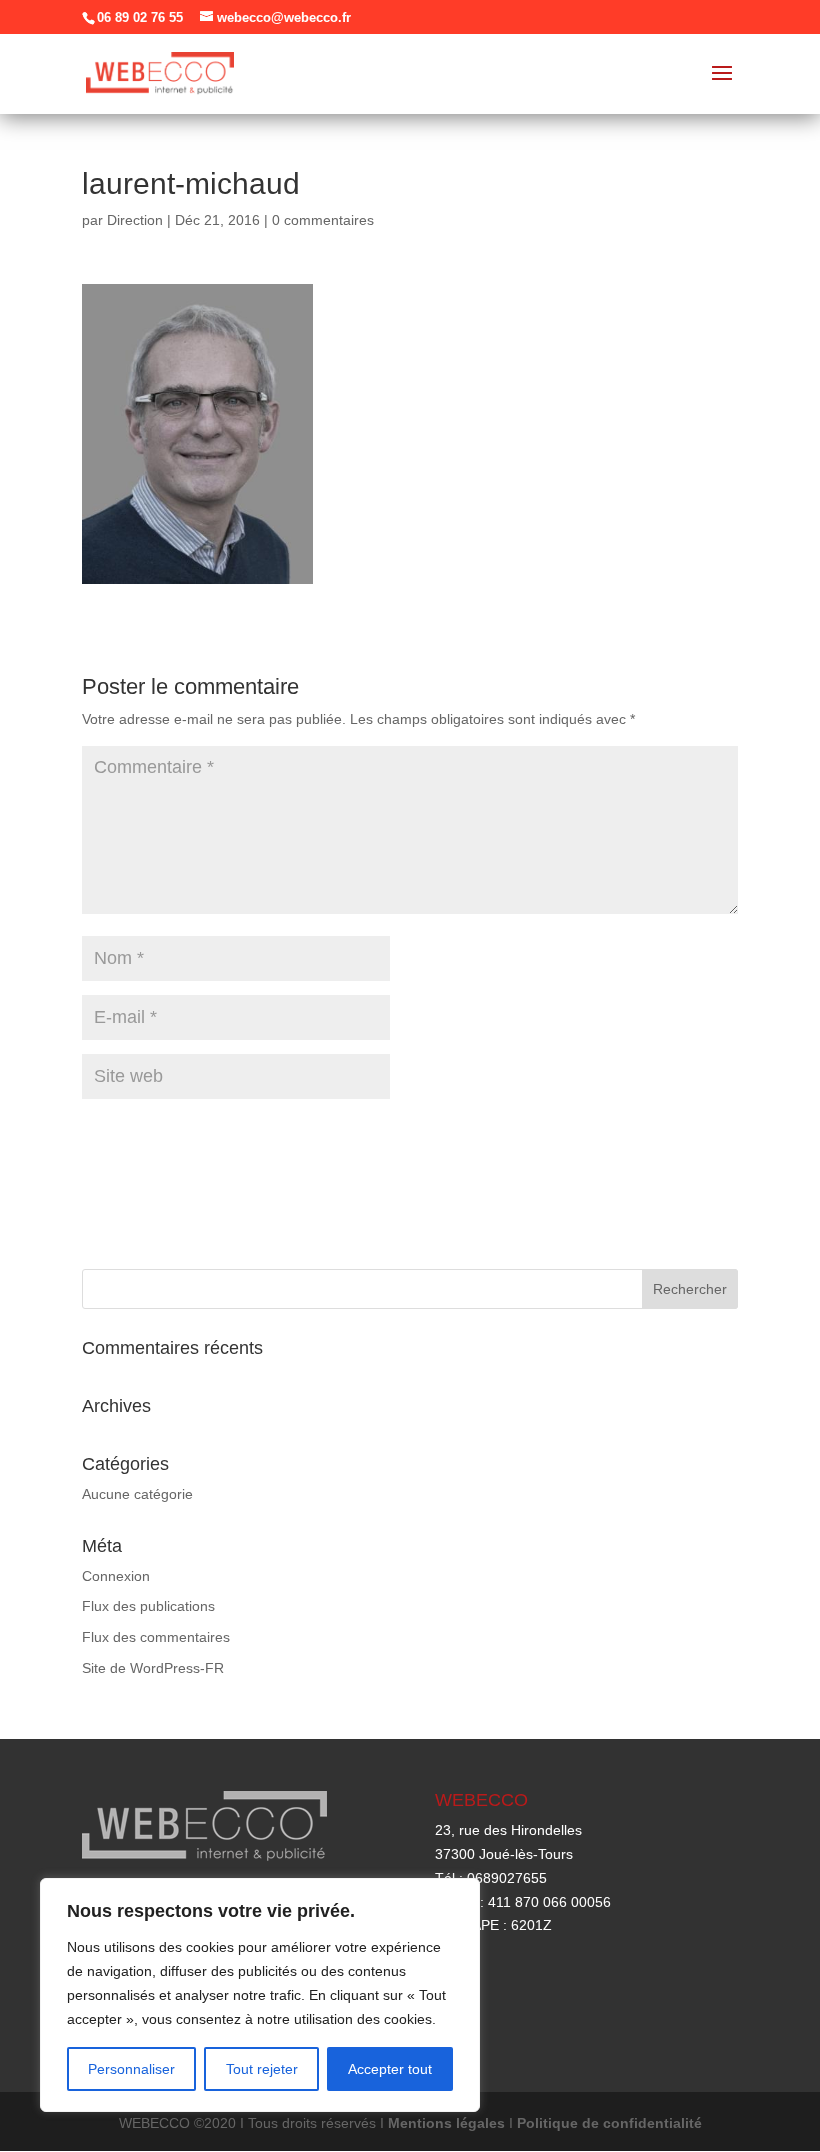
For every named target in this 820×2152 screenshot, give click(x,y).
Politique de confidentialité (609, 2123)
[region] (260, 1995)
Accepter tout (390, 2069)
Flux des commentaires (156, 1637)
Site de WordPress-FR (153, 1668)
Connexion (116, 1576)
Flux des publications (148, 1606)
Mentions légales (446, 2123)
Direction (135, 220)
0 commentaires (323, 220)
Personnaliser (131, 2069)
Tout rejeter (262, 2069)
